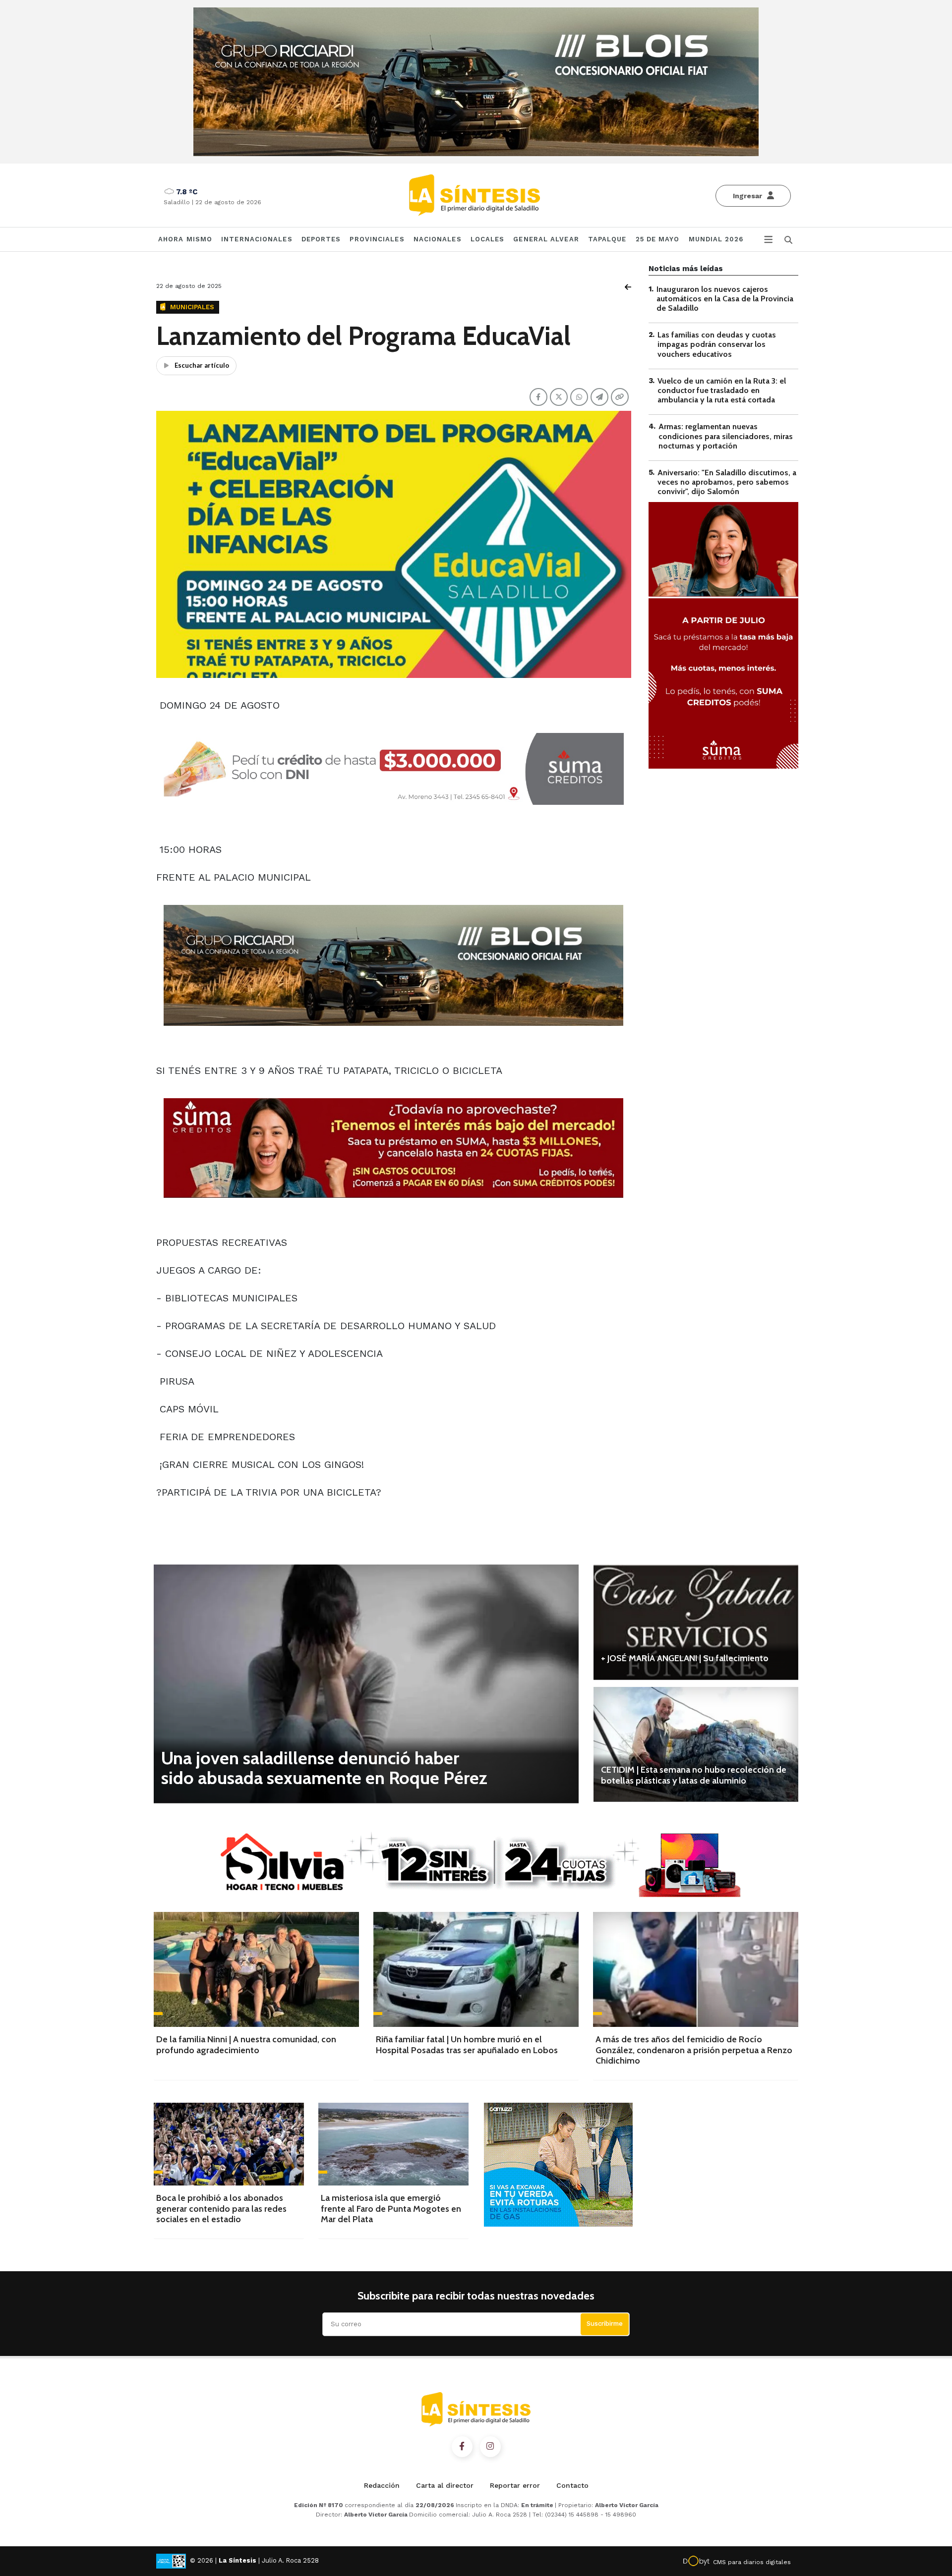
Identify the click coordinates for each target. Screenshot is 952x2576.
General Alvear (546, 239)
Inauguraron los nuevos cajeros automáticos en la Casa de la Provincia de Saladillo (725, 299)
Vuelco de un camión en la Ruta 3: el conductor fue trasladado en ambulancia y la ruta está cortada (722, 390)
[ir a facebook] (462, 2447)
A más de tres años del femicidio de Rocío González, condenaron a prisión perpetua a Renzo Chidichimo (694, 2050)
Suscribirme (605, 2324)
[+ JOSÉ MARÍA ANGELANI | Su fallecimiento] (696, 1622)
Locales (488, 239)
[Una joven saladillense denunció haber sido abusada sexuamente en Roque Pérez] (366, 1684)
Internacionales (257, 239)
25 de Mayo (658, 239)
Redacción (382, 2485)
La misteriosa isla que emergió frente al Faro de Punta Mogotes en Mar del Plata (391, 2209)
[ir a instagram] (490, 2447)
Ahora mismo (185, 239)
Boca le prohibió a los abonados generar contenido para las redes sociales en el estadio (221, 2209)
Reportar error (515, 2485)
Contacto (572, 2485)
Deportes (321, 239)
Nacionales (438, 239)
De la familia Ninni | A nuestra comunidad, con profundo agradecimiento (246, 2045)
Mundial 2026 (716, 239)
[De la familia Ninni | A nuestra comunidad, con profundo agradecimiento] (256, 1969)
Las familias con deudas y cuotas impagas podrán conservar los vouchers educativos (717, 345)
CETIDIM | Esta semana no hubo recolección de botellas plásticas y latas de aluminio (694, 1775)
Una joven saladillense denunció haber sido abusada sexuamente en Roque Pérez (324, 1768)
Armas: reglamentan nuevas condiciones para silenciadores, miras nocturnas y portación (726, 436)
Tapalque (607, 239)
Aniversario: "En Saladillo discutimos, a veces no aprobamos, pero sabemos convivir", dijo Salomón (727, 482)
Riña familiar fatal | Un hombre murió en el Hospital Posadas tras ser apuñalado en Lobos (467, 2045)
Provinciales (377, 239)
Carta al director (445, 2485)
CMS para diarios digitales (752, 2562)
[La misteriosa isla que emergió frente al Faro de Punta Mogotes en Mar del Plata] (393, 2144)
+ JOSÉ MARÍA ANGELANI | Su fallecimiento (685, 1658)
